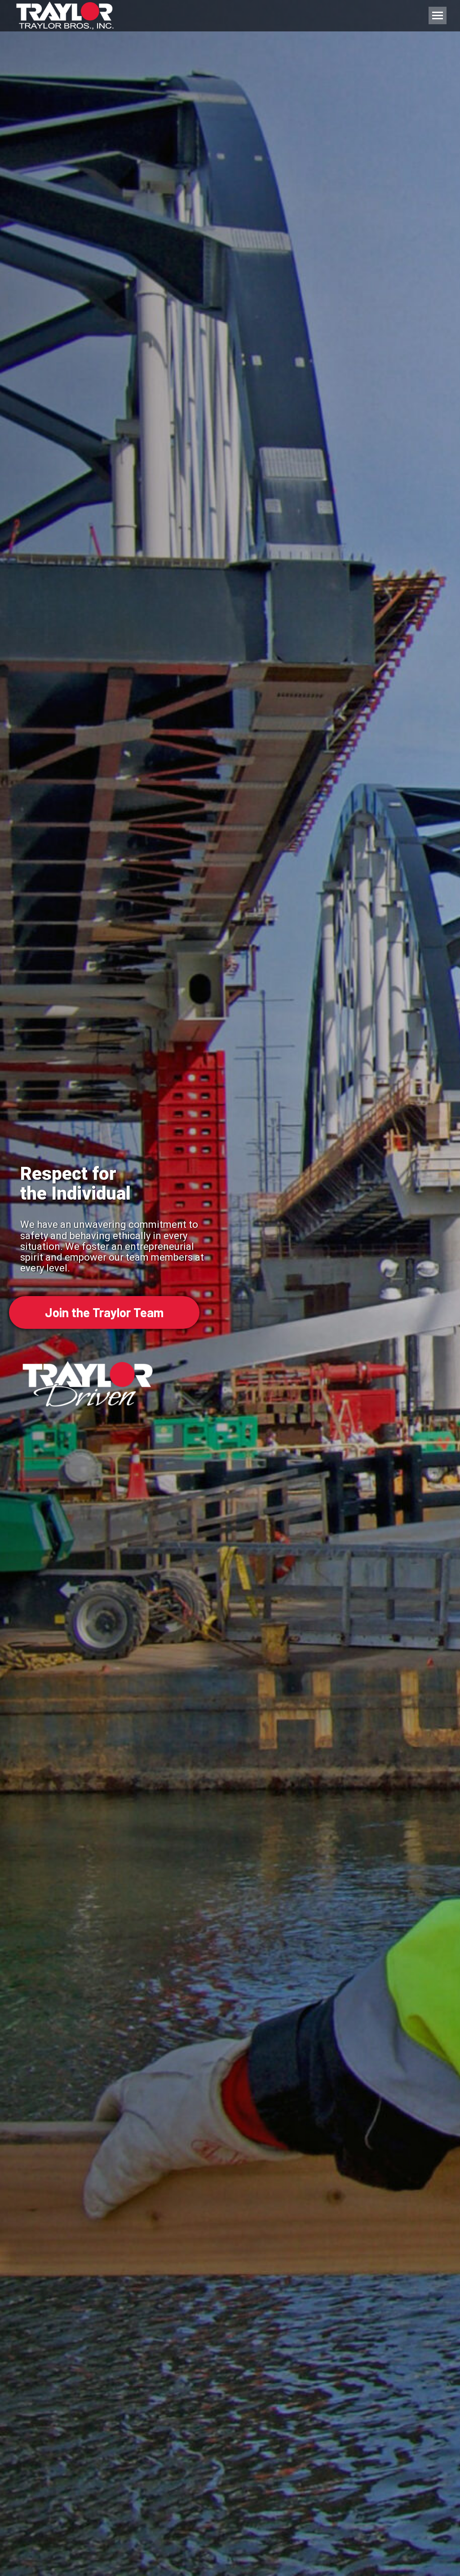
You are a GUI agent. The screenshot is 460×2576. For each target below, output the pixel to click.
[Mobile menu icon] (438, 15)
